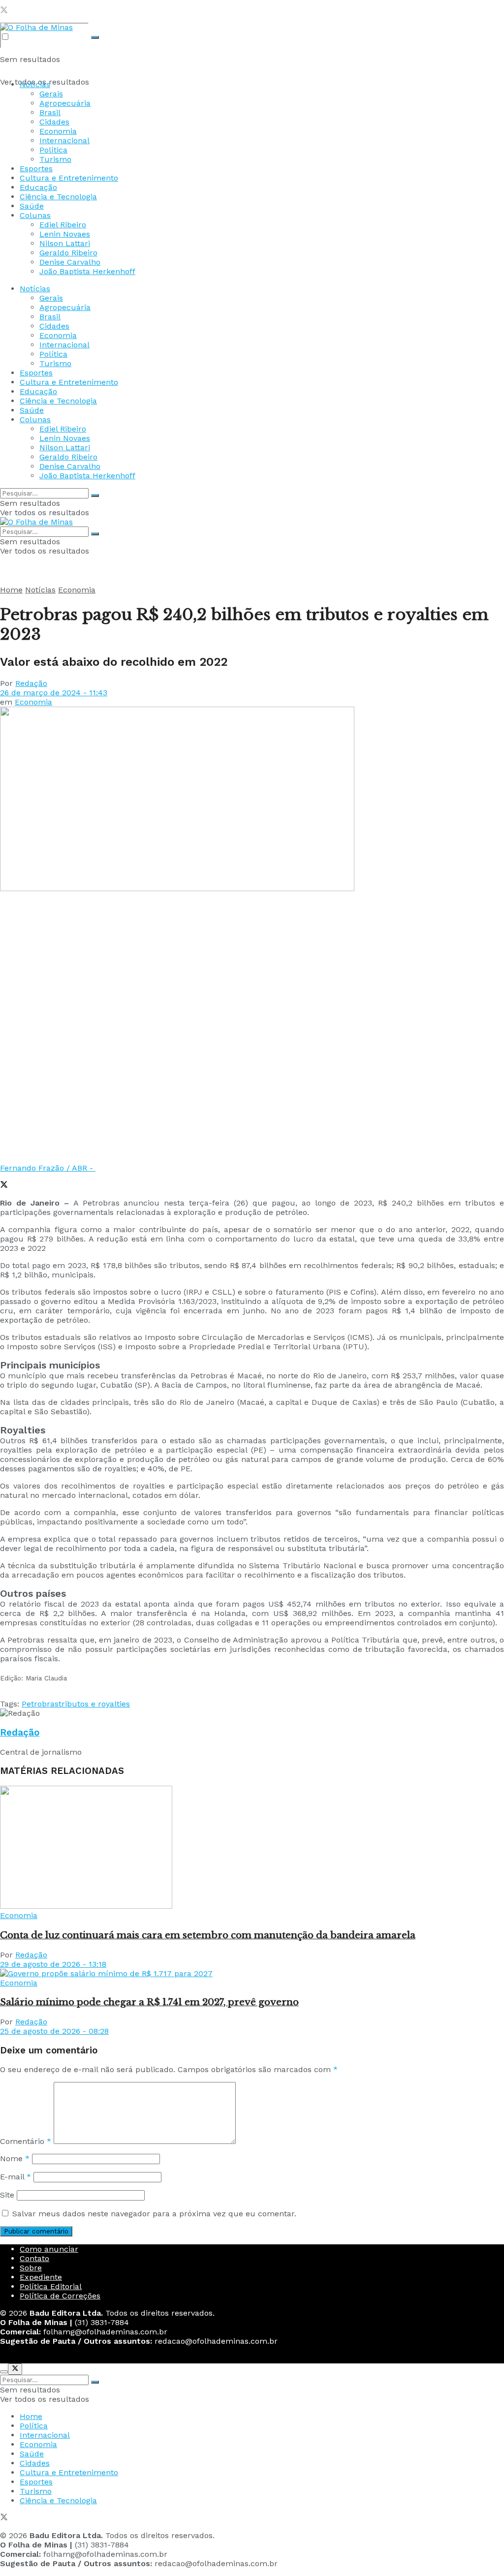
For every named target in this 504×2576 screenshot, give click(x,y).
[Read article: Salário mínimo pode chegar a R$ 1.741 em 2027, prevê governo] (252, 1973)
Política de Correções (60, 2296)
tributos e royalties (94, 1704)
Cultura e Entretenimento (69, 178)
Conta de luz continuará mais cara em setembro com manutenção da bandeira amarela (208, 1935)
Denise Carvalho (70, 262)
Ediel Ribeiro (63, 225)
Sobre (31, 2268)
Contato (34, 2258)
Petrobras (40, 1704)
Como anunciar (49, 2249)
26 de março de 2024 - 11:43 (54, 693)
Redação (31, 683)
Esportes (36, 169)
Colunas (35, 215)
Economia (58, 131)
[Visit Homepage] (36, 27)
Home (11, 590)
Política (53, 150)
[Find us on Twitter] (4, 11)
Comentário (26, 2141)
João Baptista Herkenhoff (87, 271)
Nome (15, 2158)
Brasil (50, 112)
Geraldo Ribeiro (68, 253)
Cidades (54, 122)
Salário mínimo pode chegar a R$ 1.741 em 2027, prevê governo (149, 2002)
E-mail (16, 2177)
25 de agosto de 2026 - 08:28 (54, 2031)
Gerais (51, 94)
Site (7, 2195)
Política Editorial (51, 2286)
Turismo (55, 159)
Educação (38, 187)
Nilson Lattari (65, 243)
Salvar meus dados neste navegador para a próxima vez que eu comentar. (154, 2214)
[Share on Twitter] (4, 1186)
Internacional (64, 140)
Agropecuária (65, 103)
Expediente (41, 2277)
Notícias (35, 84)
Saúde (32, 206)
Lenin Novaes (65, 234)
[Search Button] (95, 37)
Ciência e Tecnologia (58, 197)
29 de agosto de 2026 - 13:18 (53, 1964)
